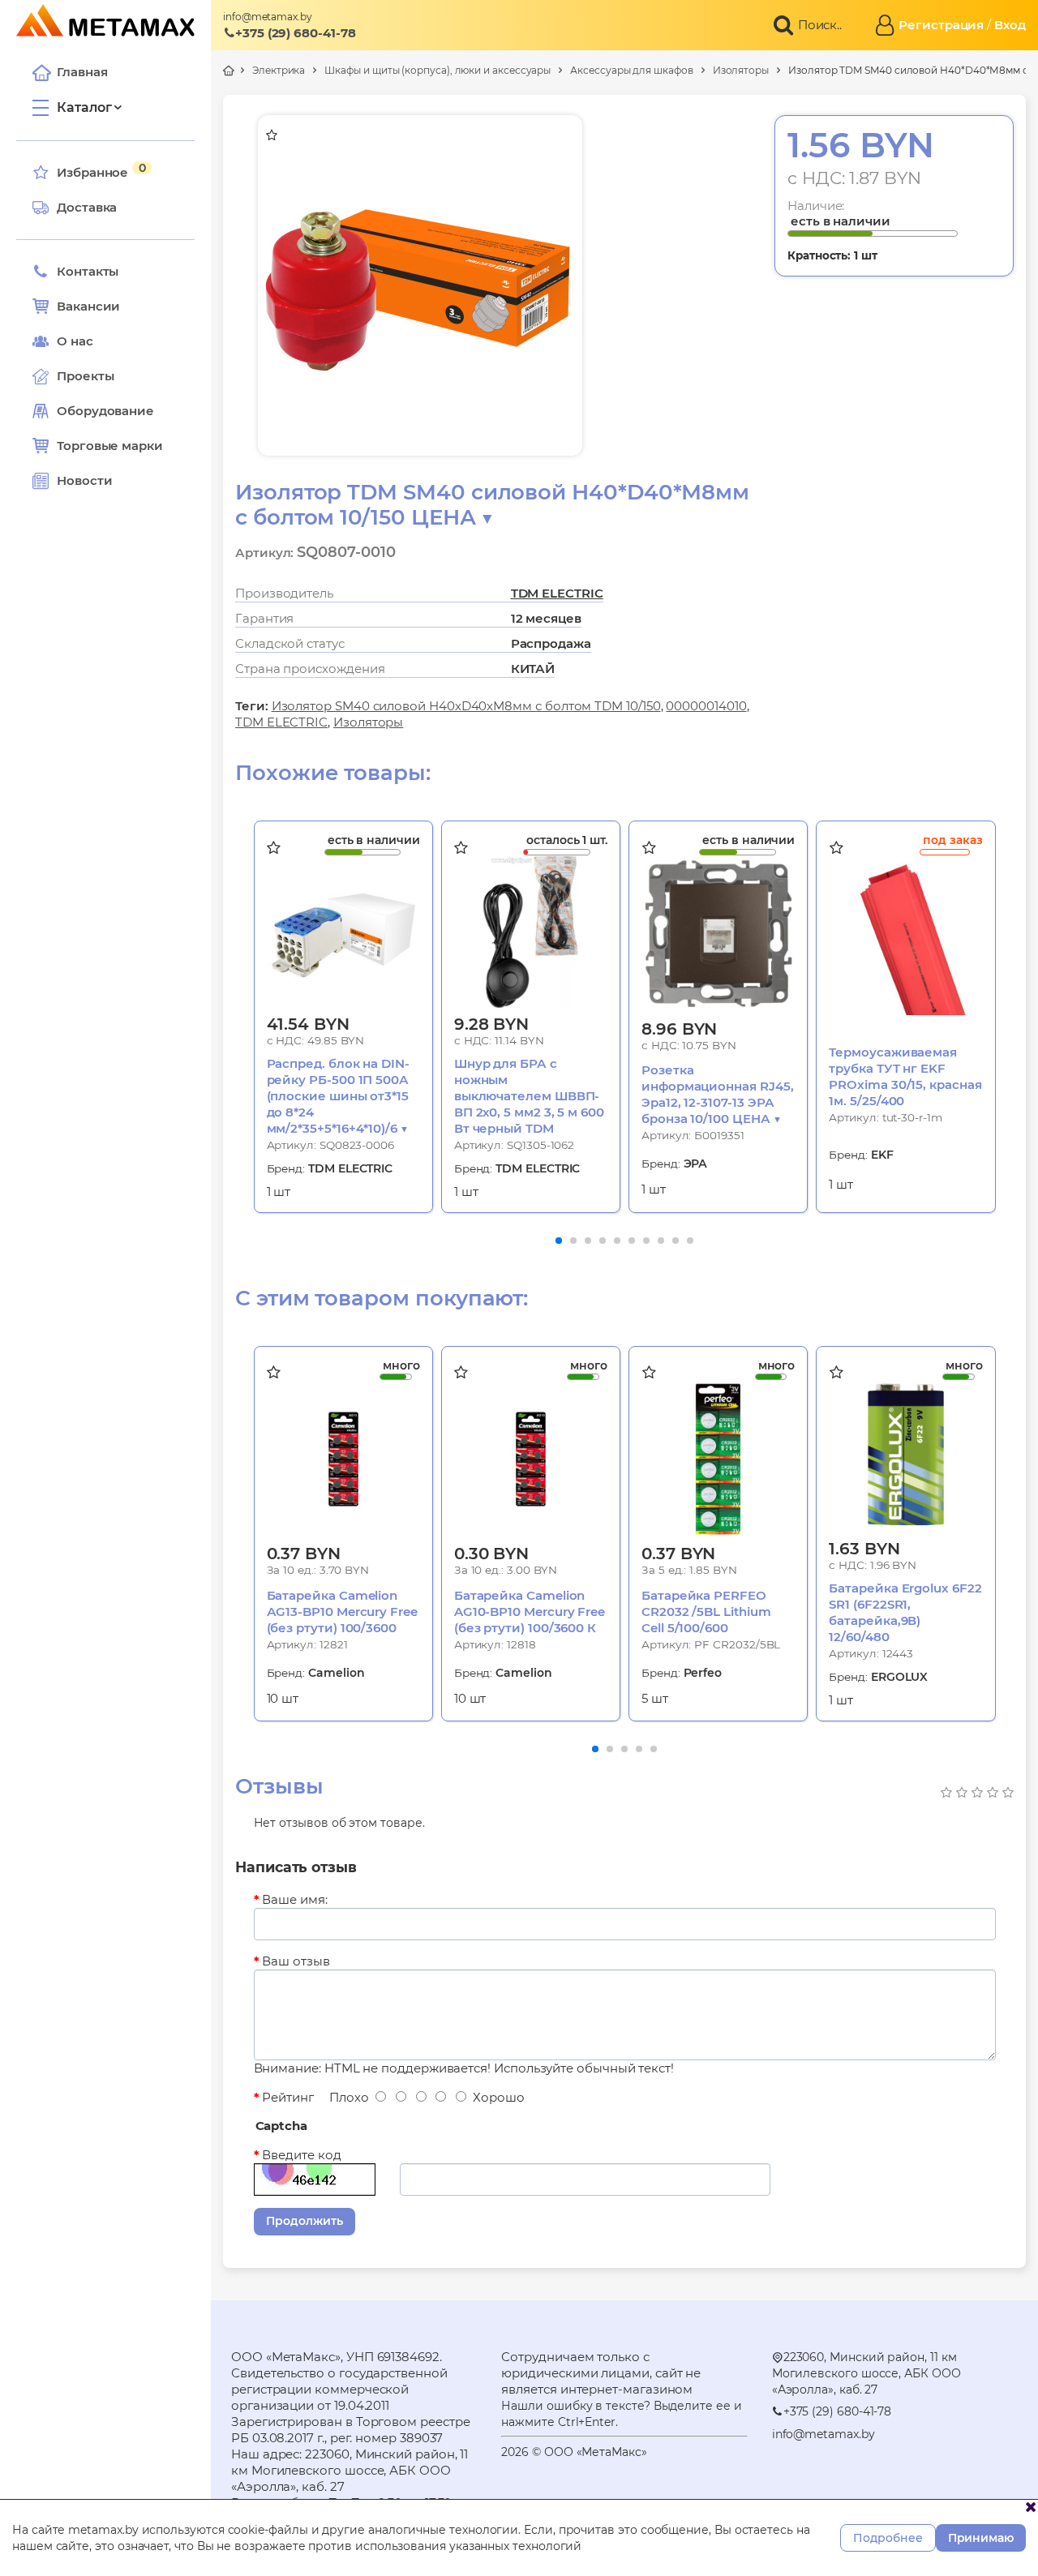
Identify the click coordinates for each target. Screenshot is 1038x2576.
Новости (84, 480)
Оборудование (105, 411)
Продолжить (305, 2221)
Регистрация (941, 25)
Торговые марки (110, 446)
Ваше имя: (294, 1899)
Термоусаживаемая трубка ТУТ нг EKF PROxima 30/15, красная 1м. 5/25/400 (905, 1076)
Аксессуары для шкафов (631, 70)
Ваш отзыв (296, 1961)
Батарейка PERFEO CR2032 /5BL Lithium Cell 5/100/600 (706, 1612)
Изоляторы (741, 70)
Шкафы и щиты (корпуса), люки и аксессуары (438, 70)
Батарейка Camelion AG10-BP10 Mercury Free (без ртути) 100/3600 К (530, 1612)
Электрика (279, 70)
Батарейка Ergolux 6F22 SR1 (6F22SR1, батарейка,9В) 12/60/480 (905, 1612)
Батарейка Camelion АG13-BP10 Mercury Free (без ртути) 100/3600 (342, 1612)
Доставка (87, 207)
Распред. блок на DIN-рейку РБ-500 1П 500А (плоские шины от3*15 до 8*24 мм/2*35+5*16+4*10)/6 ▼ (338, 1096)
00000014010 (706, 706)
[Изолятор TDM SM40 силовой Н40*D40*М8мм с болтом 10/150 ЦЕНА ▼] (421, 285)
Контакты (88, 271)
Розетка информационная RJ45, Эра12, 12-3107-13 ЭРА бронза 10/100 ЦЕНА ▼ (718, 1094)
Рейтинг (287, 2097)
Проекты (85, 376)
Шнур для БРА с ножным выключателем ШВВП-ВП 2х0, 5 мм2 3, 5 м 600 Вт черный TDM (529, 1096)
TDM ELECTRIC (557, 593)
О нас (75, 341)
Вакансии (88, 306)
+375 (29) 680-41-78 (296, 33)
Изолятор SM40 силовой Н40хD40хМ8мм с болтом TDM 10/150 (466, 706)
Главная (82, 72)
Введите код (301, 2155)
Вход (1010, 25)
